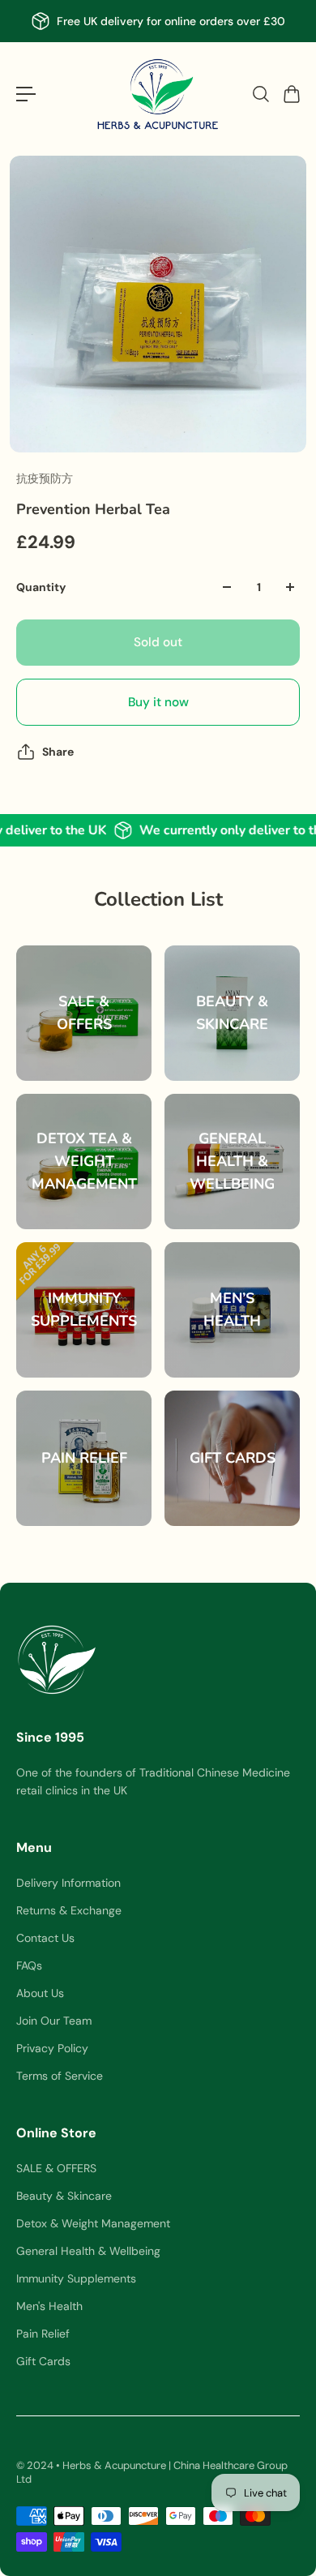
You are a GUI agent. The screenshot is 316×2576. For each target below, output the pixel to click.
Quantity (41, 587)
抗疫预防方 (45, 478)
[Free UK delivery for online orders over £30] (158, 21)
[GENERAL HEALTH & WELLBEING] (232, 1162)
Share (58, 752)
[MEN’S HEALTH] (232, 1310)
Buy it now (158, 702)
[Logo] (158, 94)
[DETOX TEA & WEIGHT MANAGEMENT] (84, 1162)
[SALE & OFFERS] (84, 1013)
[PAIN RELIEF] (84, 1458)
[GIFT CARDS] (232, 1458)
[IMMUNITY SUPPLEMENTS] (84, 1310)
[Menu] (26, 94)
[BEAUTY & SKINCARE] (232, 1013)
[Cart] (291, 94)
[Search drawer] (260, 94)
